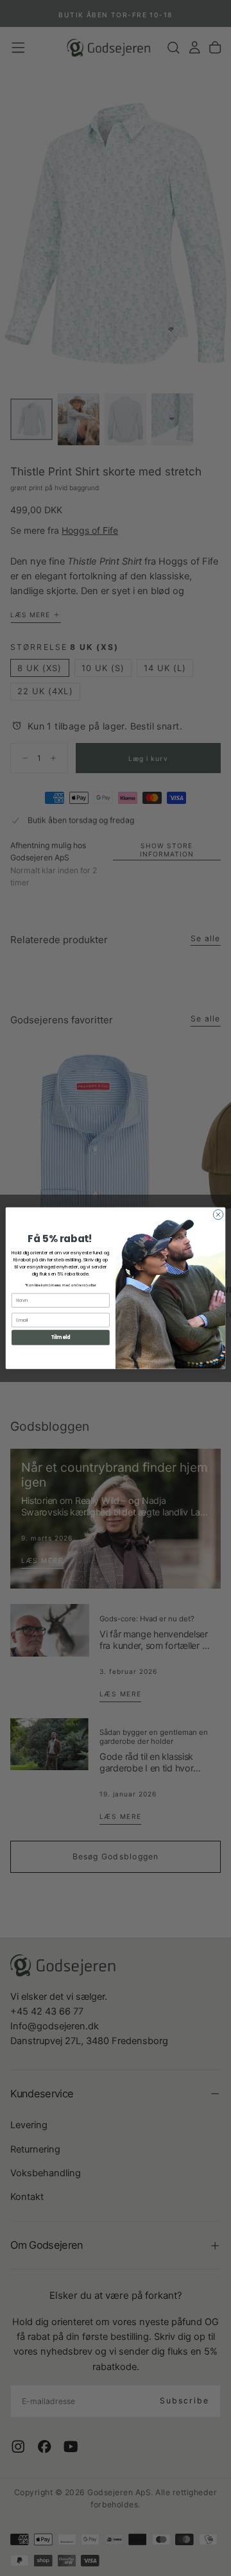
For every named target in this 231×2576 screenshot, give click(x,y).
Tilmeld (61, 1337)
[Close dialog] (218, 1214)
